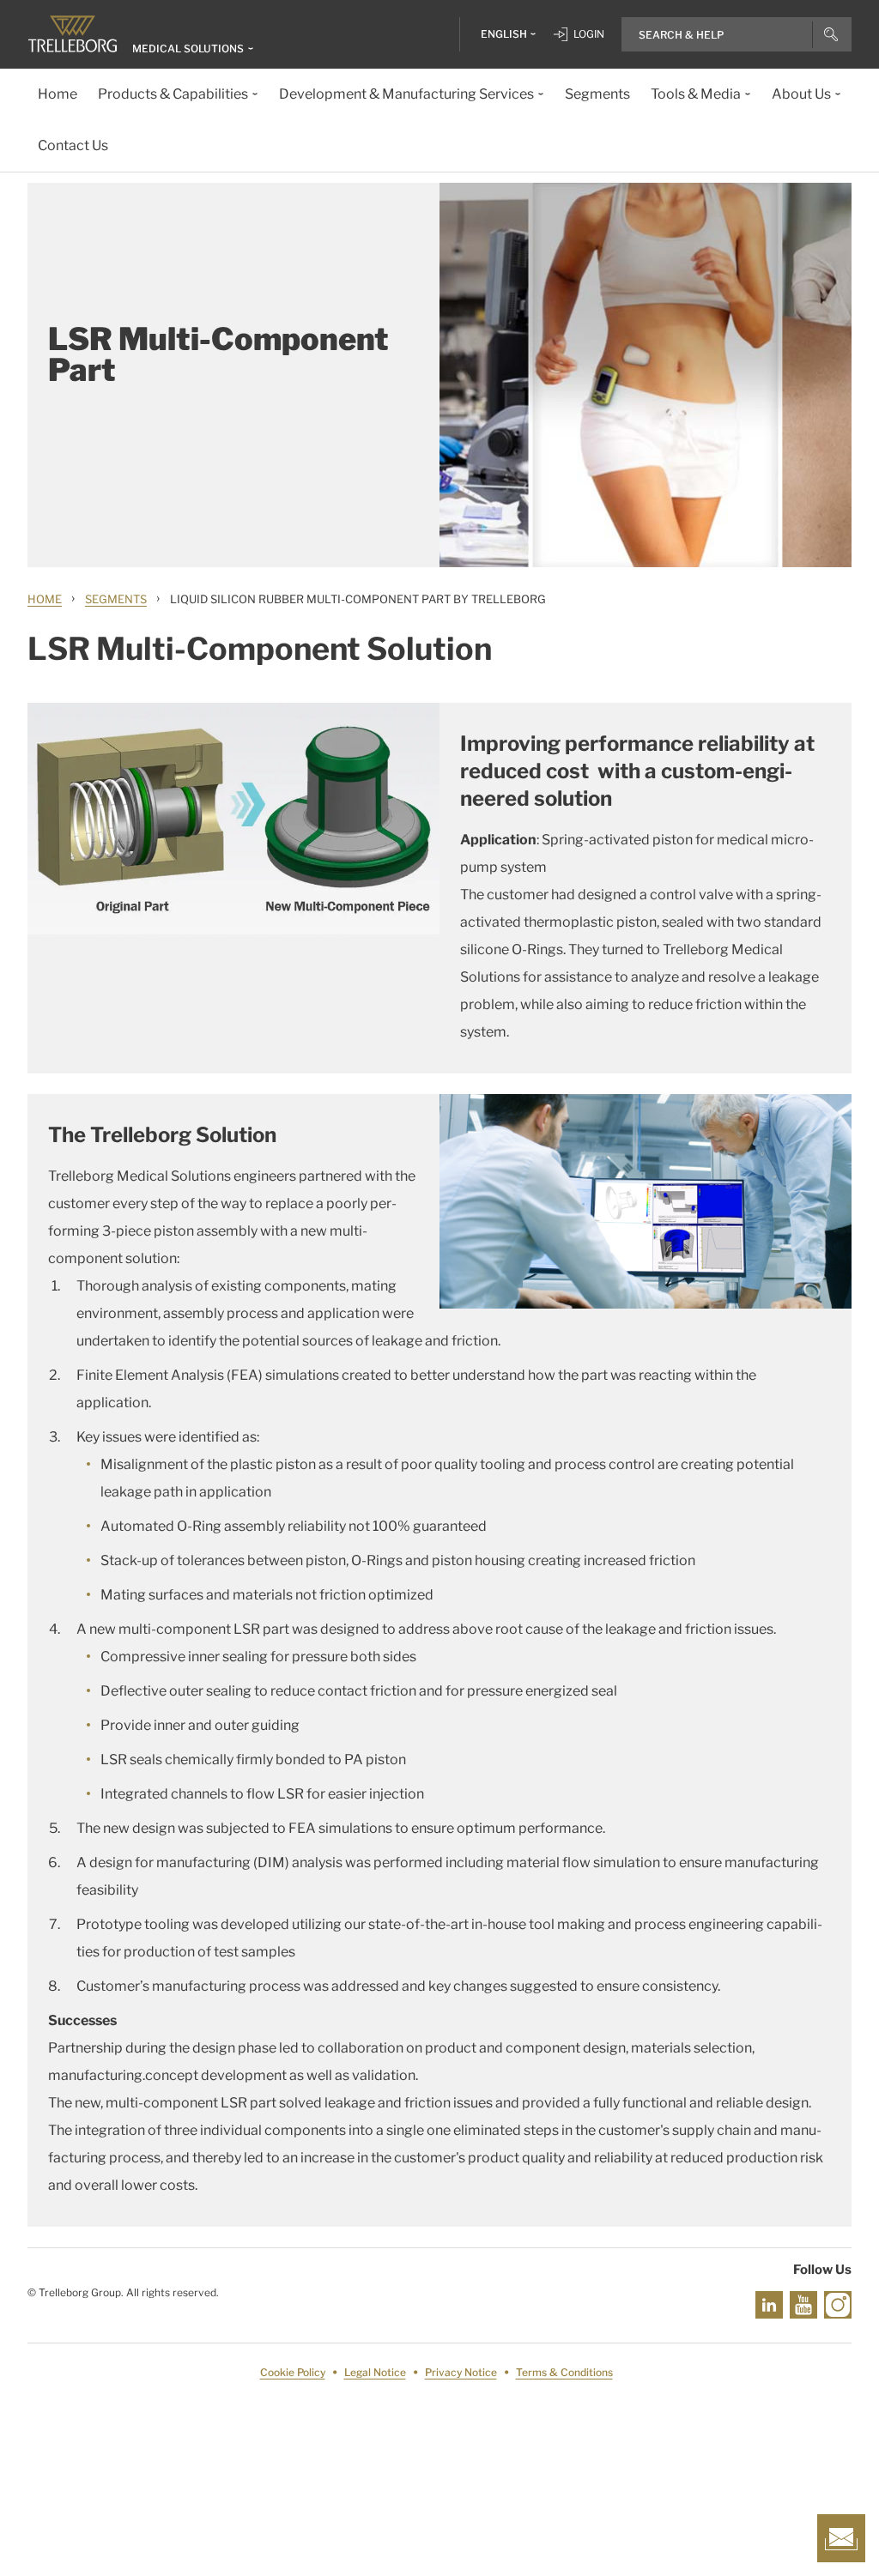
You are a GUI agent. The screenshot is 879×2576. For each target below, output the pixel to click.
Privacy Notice (461, 2372)
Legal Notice (375, 2372)
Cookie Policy (293, 2372)
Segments (116, 599)
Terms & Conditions (564, 2372)
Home (45, 599)
